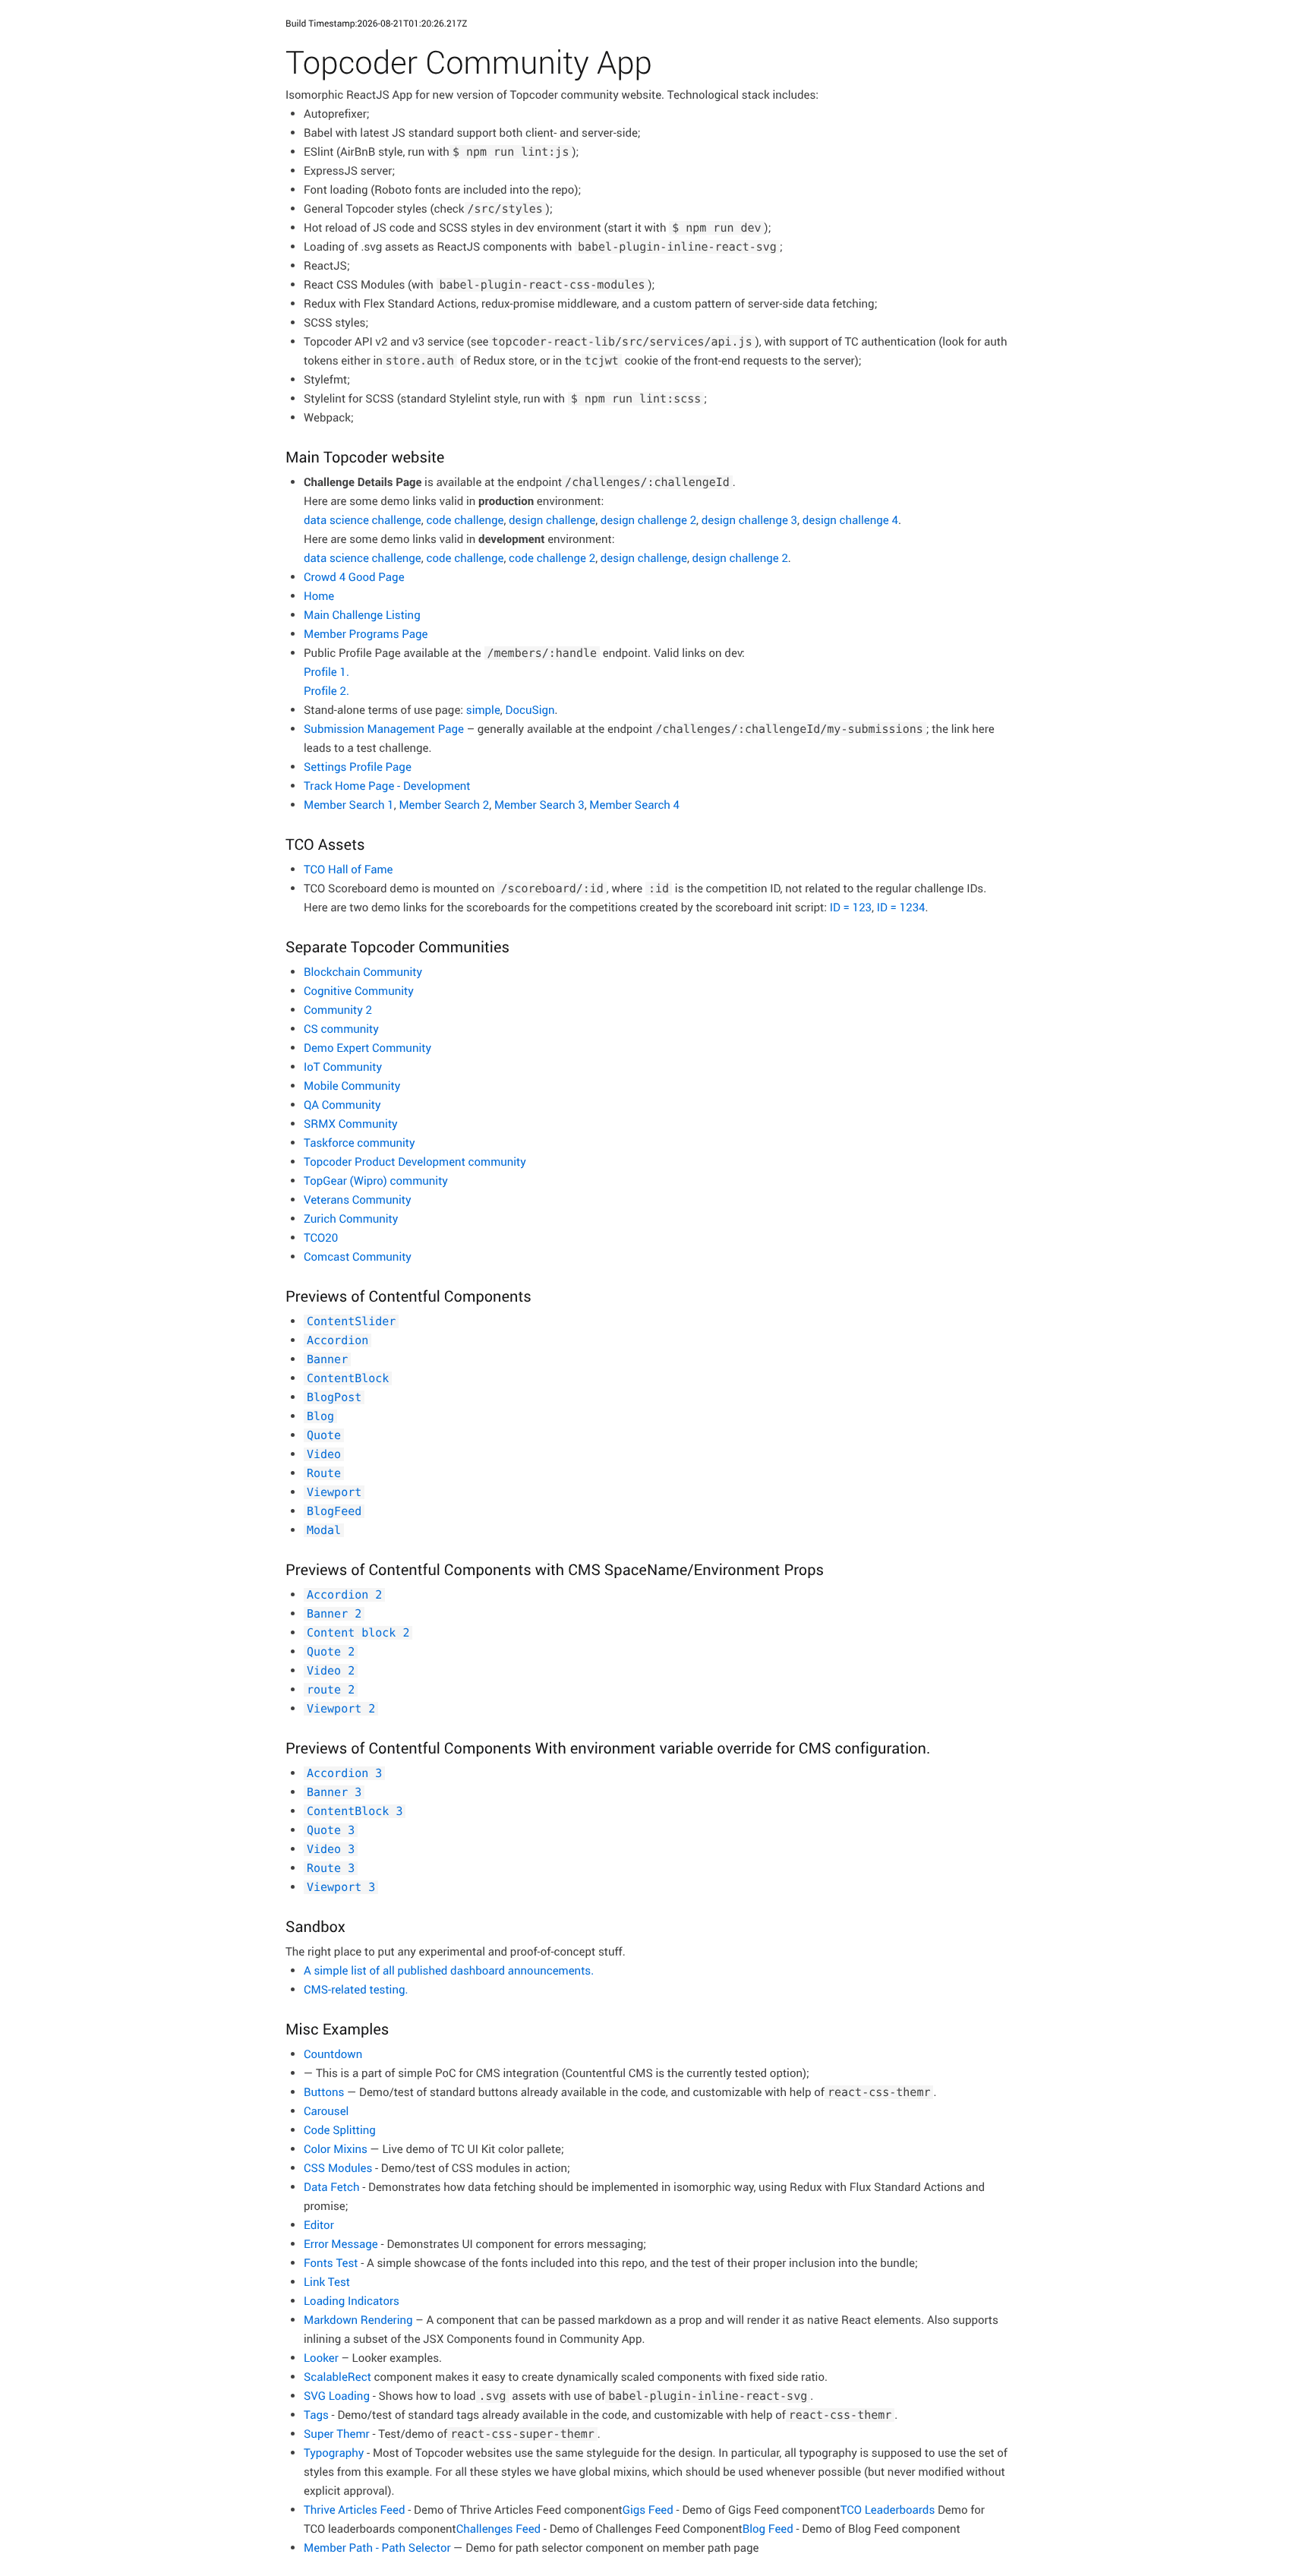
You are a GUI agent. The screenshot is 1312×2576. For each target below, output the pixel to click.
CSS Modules (338, 2168)
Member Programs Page (366, 634)
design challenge (552, 520)
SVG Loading (337, 2396)
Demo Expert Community (367, 1048)
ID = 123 (851, 908)
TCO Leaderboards (888, 2510)
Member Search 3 (539, 805)
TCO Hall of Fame (348, 870)
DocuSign (530, 710)
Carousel (326, 2111)
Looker (321, 2358)
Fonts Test (331, 2263)
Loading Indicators (352, 2301)
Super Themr (337, 2434)
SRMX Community (351, 1124)
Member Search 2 (444, 805)
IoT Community (343, 1067)
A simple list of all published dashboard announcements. (449, 1971)
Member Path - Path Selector (377, 2548)
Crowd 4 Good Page (354, 577)
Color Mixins (336, 2149)
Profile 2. (326, 691)
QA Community (342, 1105)
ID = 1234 (901, 908)
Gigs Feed (648, 2510)
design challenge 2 (648, 520)
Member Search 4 (634, 805)
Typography (334, 2453)
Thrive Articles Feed (355, 2510)
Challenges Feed (498, 2529)
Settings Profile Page (358, 767)
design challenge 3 (749, 520)
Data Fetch (331, 2187)
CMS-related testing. (356, 1990)
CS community (341, 1029)
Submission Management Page (384, 729)
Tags (316, 2415)
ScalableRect (337, 2377)
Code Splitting (340, 2130)
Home (319, 596)
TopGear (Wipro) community (376, 1181)
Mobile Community (352, 1086)
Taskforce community (360, 1143)
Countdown (333, 2054)
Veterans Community (358, 1200)
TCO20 (321, 1238)
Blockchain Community (363, 972)
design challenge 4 (850, 520)
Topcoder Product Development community (415, 1162)
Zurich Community (351, 1219)
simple (483, 710)
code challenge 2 (552, 558)
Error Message (341, 2244)
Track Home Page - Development (387, 786)
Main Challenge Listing (362, 615)
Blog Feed (768, 2529)
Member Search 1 (349, 805)
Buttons (324, 2092)
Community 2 (338, 1010)
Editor (319, 2225)
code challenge (465, 520)
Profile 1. (326, 672)
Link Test (327, 2282)
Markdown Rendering (358, 2320)
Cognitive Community (359, 991)
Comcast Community (358, 1257)
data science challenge (363, 520)
